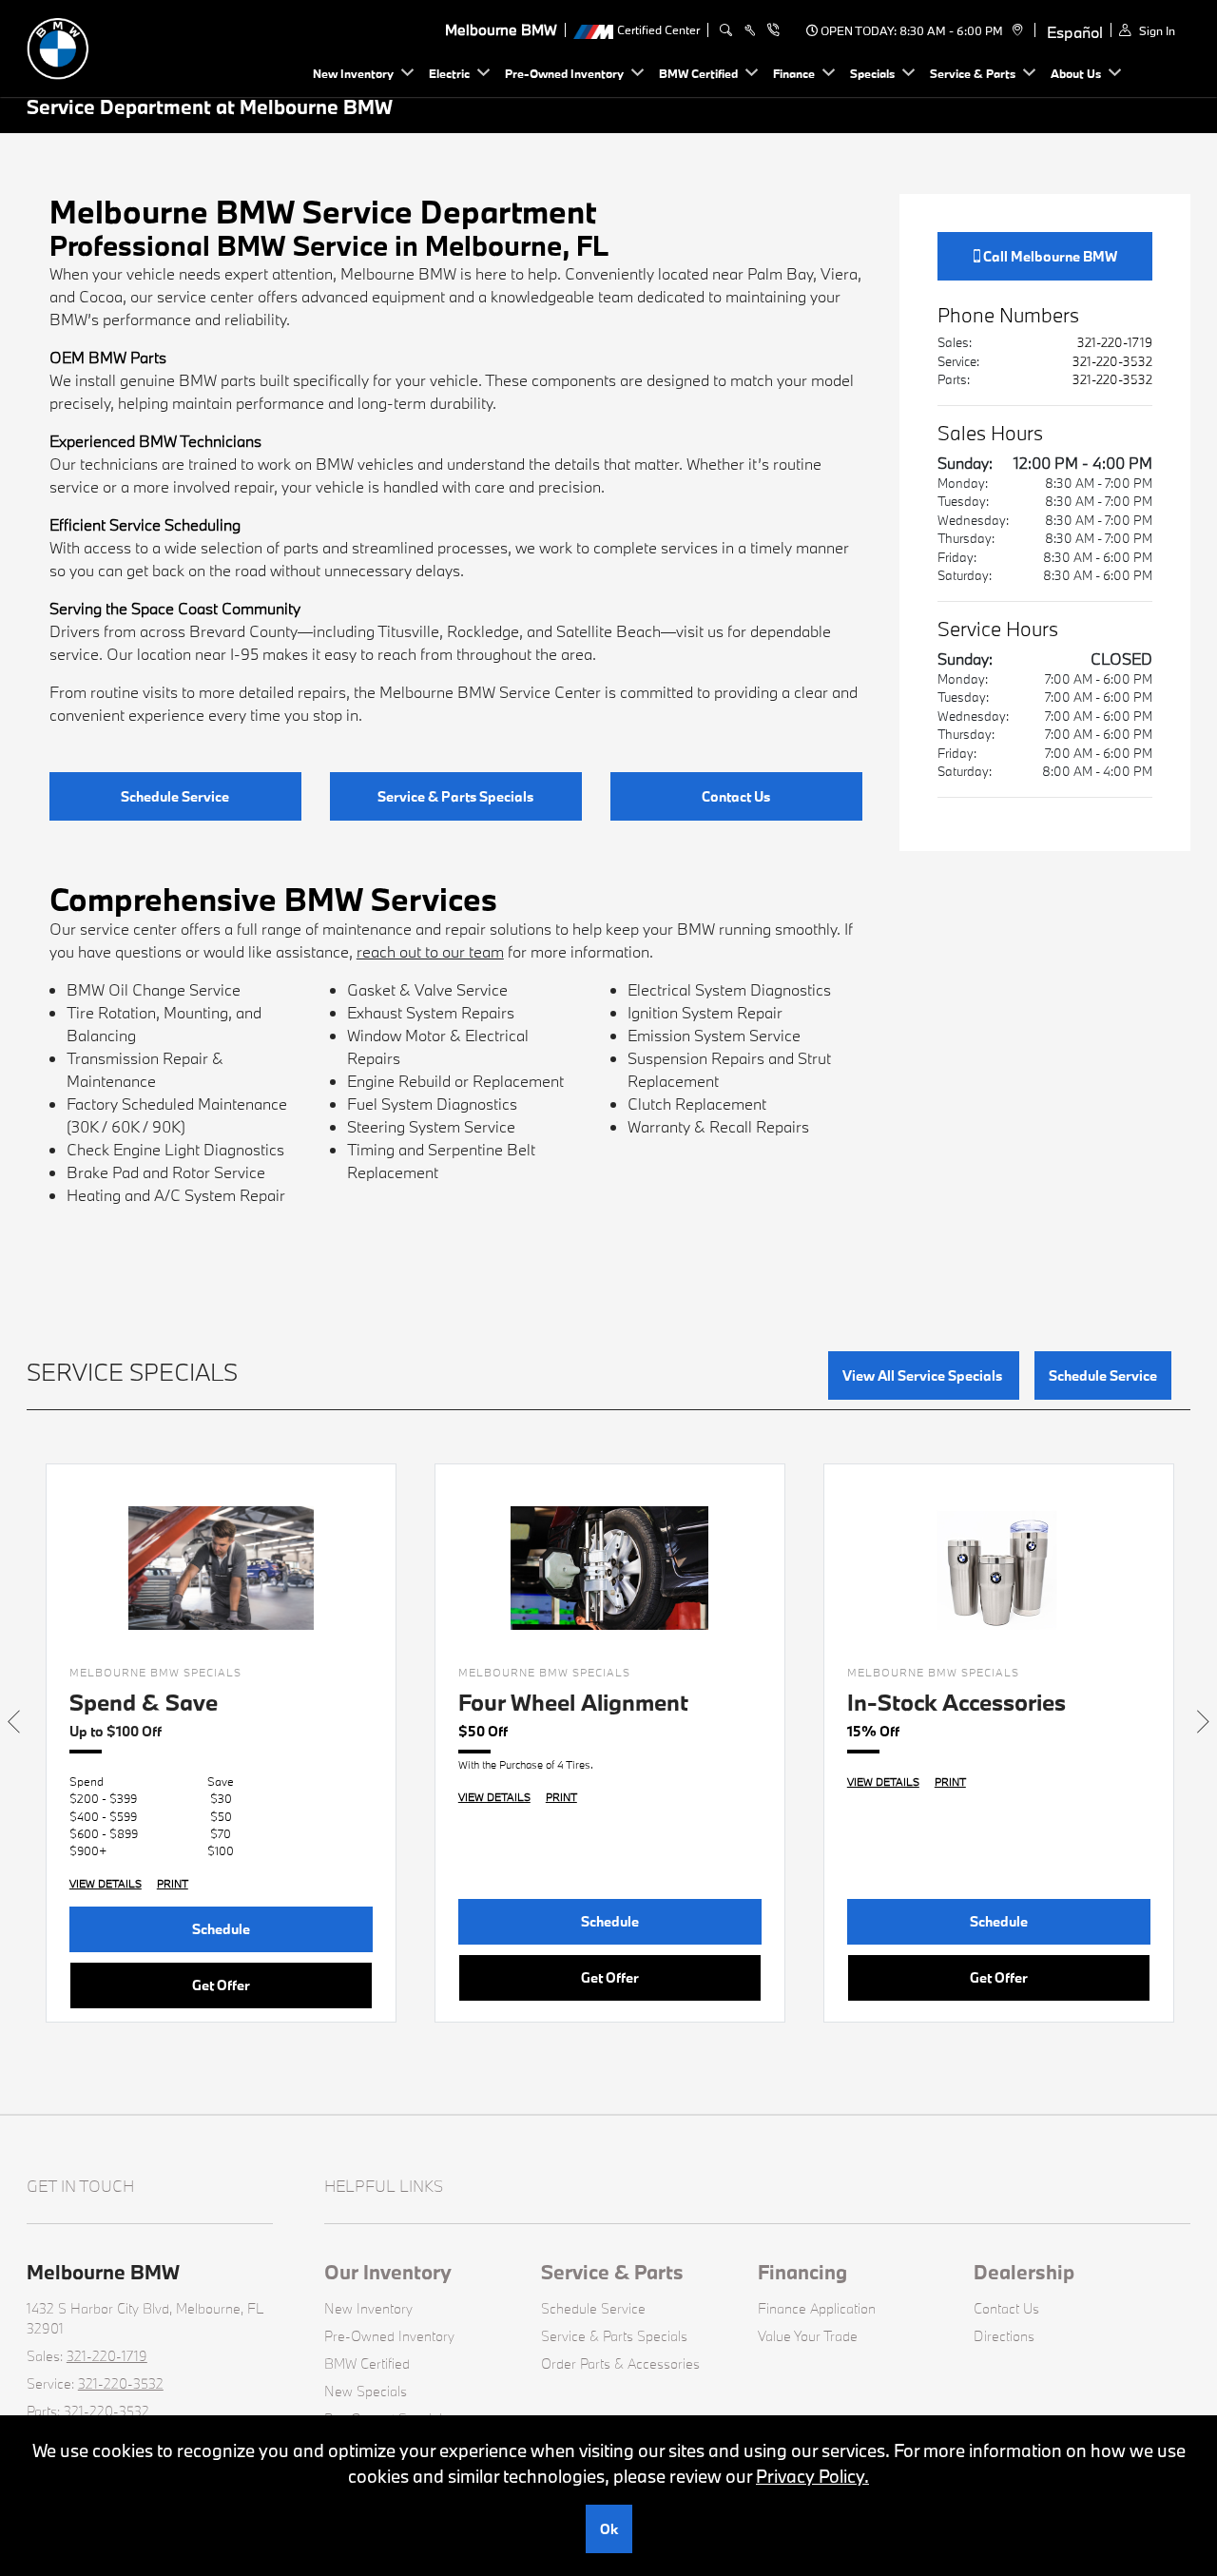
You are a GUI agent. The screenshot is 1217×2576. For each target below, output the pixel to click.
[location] (1015, 30)
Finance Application (817, 2308)
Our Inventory (388, 2272)
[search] (726, 30)
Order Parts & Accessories (620, 2363)
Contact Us (736, 796)
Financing (802, 2272)
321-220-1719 (1115, 342)
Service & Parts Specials (455, 796)
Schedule (221, 1929)
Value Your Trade (808, 2336)
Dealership (1024, 2272)
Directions (1004, 2336)
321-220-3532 (1112, 361)
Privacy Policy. (812, 2476)
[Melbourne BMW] (160, 46)
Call (1049, 256)
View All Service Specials (924, 1375)
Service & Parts (612, 2272)
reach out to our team (430, 951)
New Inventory (368, 2308)
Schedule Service (175, 796)
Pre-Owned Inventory (389, 2336)
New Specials (366, 2391)
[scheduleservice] (750, 30)
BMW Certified (367, 2363)
